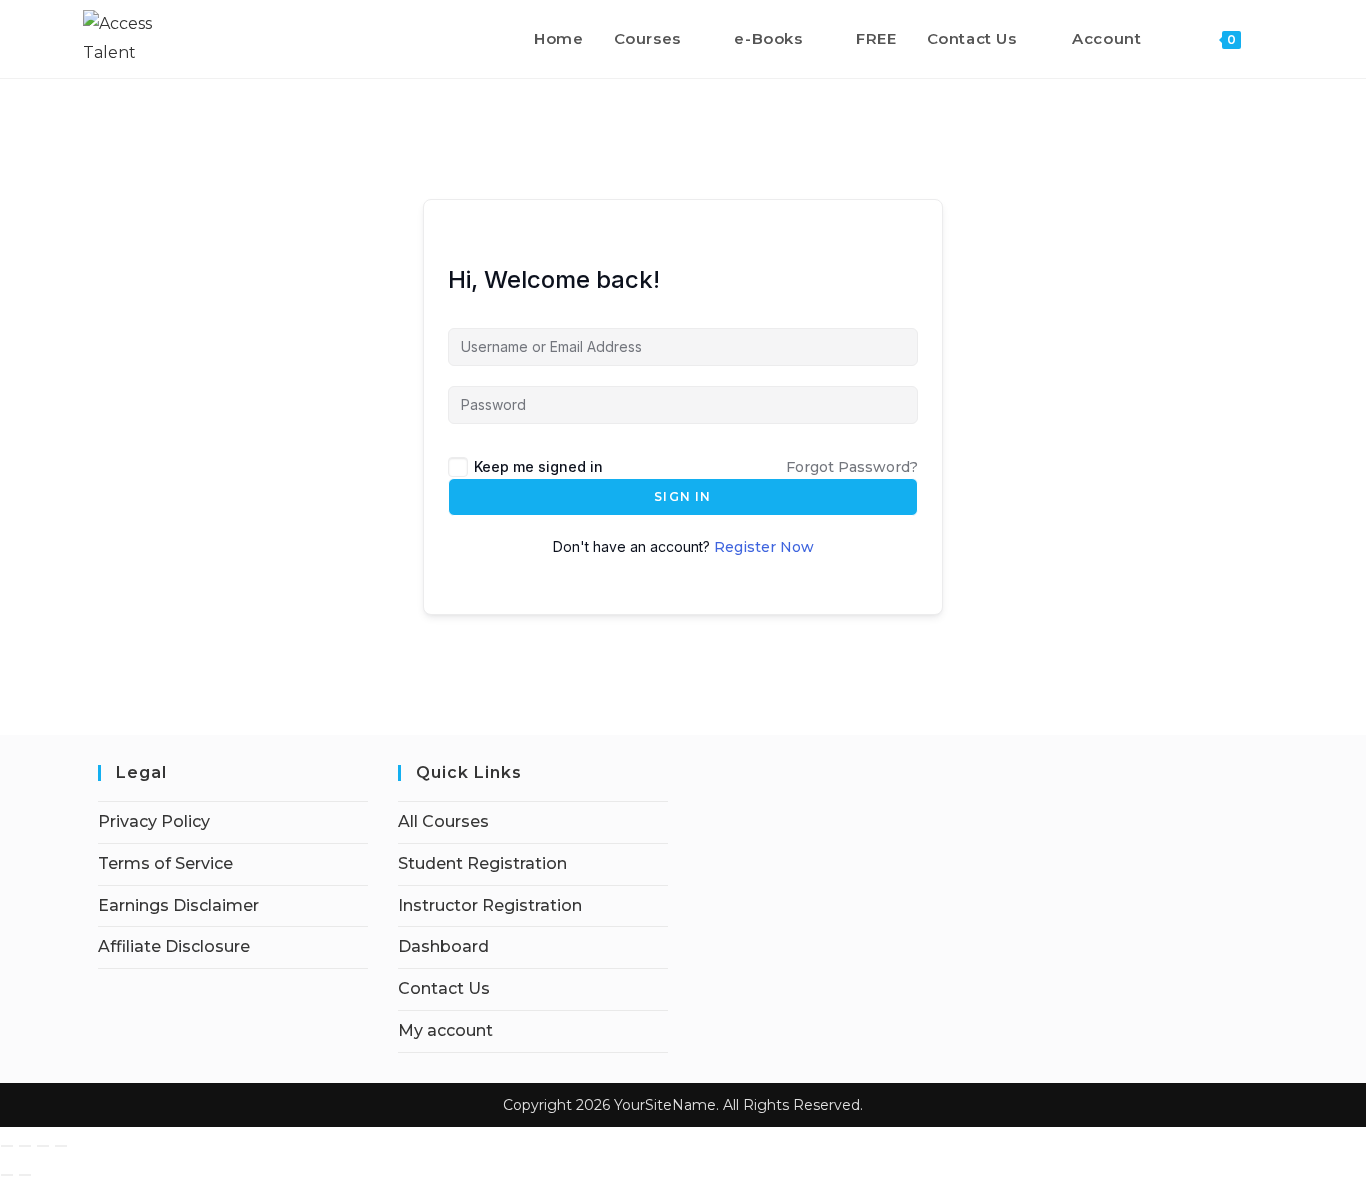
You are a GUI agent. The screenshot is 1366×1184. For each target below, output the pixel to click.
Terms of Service (165, 863)
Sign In (682, 496)
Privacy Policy (154, 821)
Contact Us (444, 988)
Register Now (764, 547)
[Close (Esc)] (61, 1146)
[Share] (43, 1146)
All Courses (443, 821)
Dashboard (443, 946)
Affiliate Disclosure (174, 946)
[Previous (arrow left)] (7, 1175)
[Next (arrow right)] (25, 1175)
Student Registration (482, 863)
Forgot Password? (852, 467)
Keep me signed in (538, 466)
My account (445, 1030)
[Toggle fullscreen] (25, 1146)
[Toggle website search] (1277, 39)
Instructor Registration (490, 905)
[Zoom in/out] (7, 1146)
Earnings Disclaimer (178, 905)
